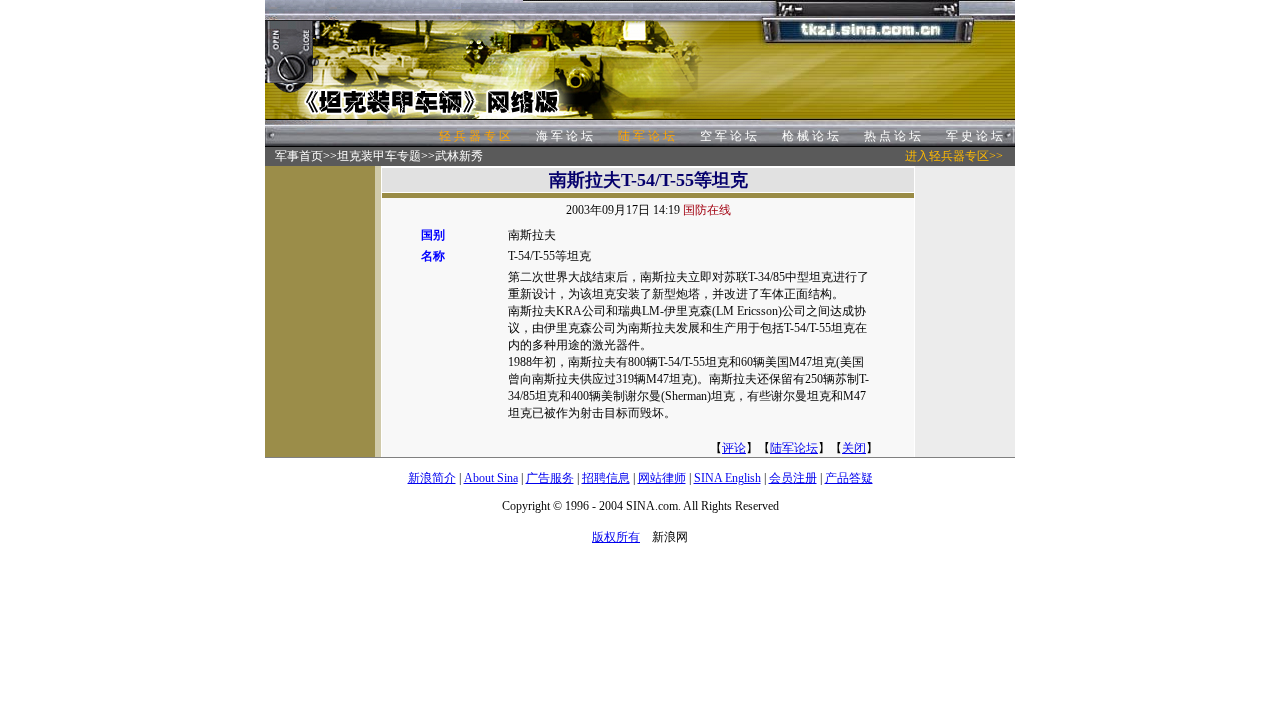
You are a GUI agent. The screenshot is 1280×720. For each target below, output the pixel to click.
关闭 (854, 448)
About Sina (491, 478)
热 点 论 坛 (892, 136)
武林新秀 (459, 156)
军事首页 (299, 156)
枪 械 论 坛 (810, 136)
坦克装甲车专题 (379, 156)
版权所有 (616, 537)
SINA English (727, 478)
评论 (734, 448)
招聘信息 (606, 478)
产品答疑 (849, 478)
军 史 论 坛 (974, 136)
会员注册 (793, 478)
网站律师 (662, 478)
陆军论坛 (794, 448)
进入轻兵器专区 (947, 156)
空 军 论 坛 (728, 136)
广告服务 (550, 478)
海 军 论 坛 (564, 136)
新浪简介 (432, 478)
